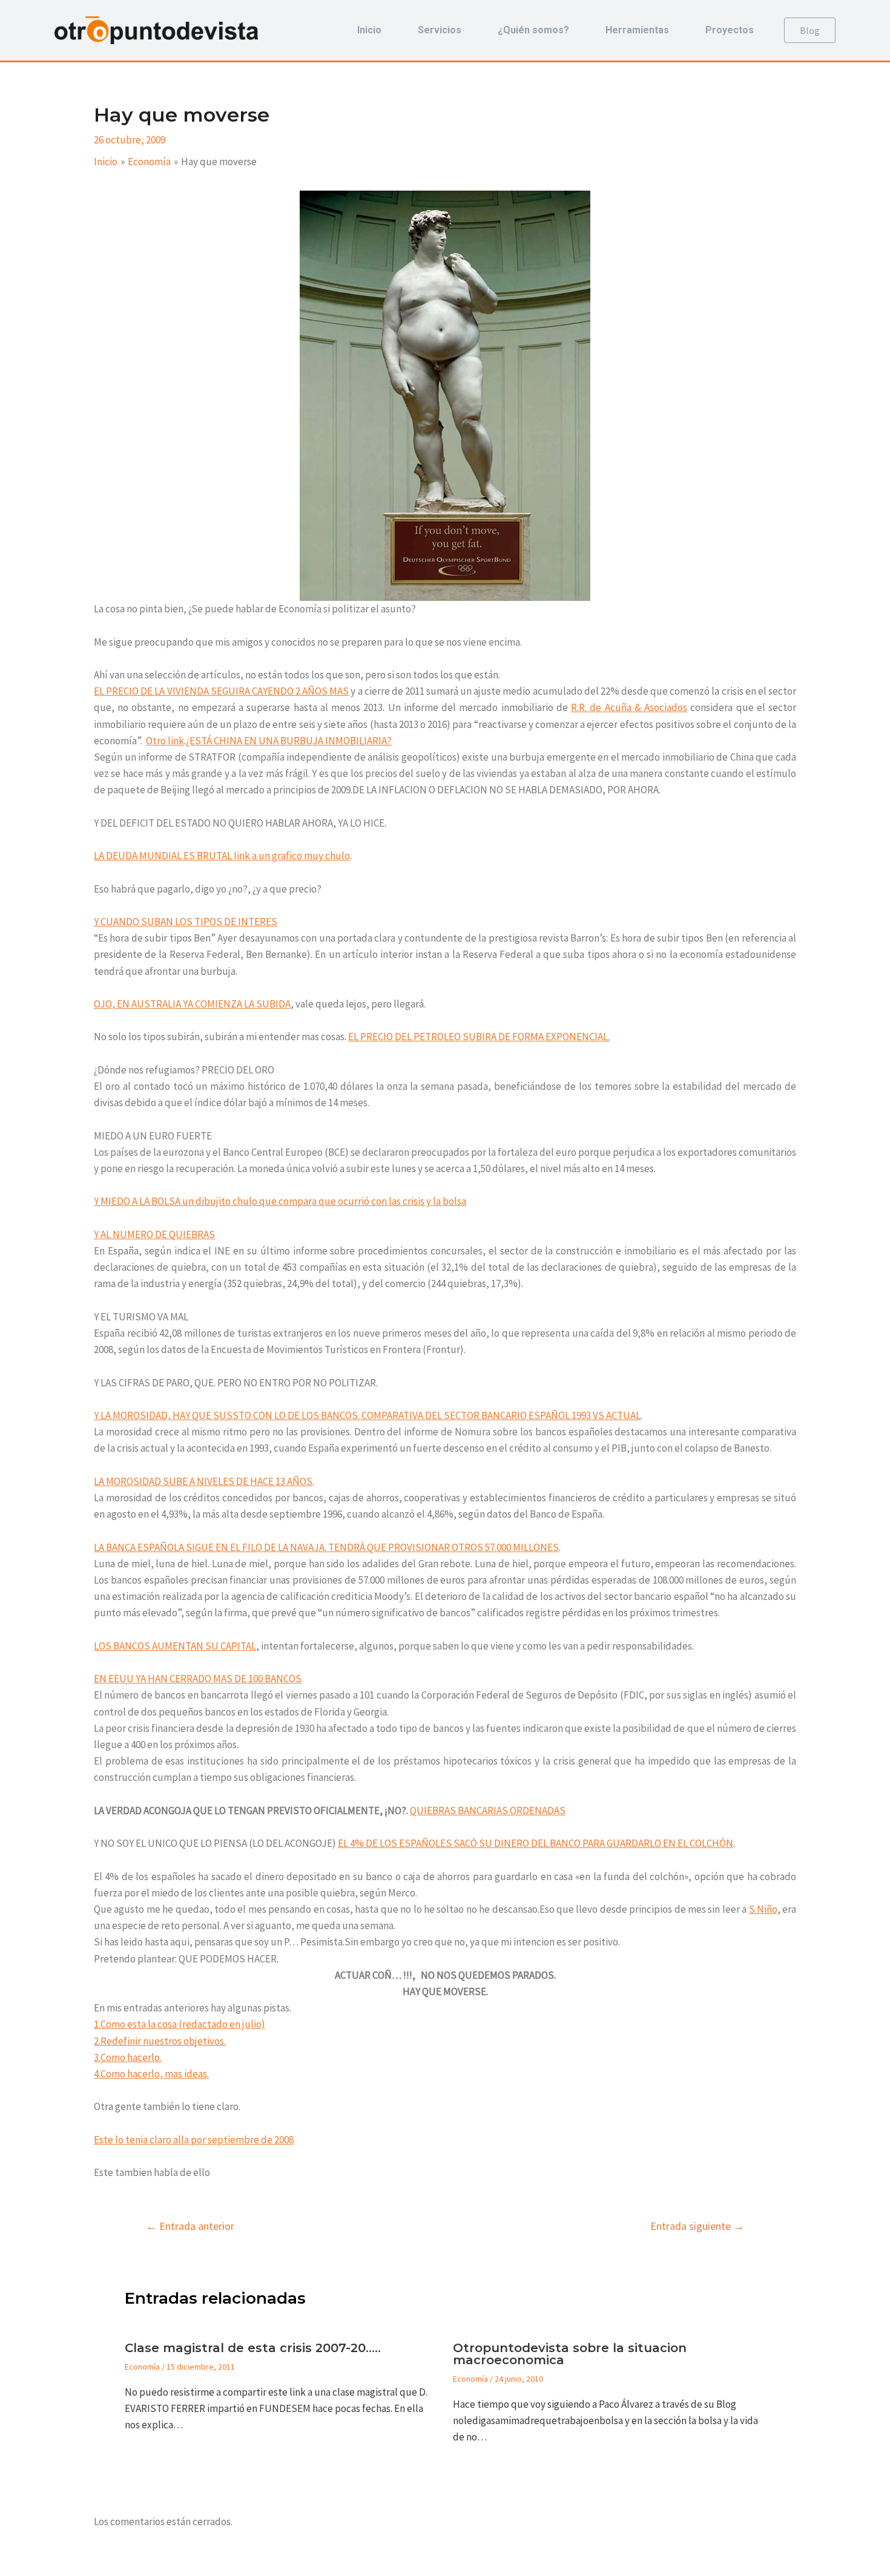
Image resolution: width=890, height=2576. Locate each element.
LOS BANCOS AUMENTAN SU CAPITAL (175, 1646)
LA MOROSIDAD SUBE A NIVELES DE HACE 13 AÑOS (203, 1481)
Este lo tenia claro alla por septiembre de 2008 (194, 2140)
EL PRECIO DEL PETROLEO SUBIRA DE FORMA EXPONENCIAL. (479, 1037)
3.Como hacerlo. (128, 2057)
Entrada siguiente (697, 2226)
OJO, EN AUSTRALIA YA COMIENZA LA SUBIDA (192, 1004)
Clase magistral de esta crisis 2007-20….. (253, 2348)
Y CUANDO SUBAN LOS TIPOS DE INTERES (186, 922)
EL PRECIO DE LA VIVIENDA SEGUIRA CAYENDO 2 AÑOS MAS (221, 691)
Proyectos (730, 30)
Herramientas (637, 30)
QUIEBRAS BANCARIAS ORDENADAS (488, 1811)
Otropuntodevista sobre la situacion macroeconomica (570, 2354)
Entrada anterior (190, 2226)
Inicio (369, 30)
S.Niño (763, 1909)
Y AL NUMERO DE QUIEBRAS (154, 1234)
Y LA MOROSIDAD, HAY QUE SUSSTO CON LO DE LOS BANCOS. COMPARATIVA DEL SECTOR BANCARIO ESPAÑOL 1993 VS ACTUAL (367, 1415)
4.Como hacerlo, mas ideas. (151, 2074)
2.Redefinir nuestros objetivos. (160, 2041)
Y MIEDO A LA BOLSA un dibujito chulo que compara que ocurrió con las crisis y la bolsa (280, 1201)
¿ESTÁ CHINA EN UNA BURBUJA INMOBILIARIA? (289, 741)
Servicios (440, 30)
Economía (142, 2367)
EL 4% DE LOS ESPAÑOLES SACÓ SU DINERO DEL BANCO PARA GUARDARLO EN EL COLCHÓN (536, 1843)
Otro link (165, 741)
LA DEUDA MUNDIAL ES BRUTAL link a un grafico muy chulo (222, 856)
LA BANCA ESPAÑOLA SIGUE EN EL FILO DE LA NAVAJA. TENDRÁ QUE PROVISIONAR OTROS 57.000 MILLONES (326, 1547)
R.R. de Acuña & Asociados (629, 707)
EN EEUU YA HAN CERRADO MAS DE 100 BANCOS (198, 1679)
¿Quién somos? (533, 30)
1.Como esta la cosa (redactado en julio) (180, 2024)
